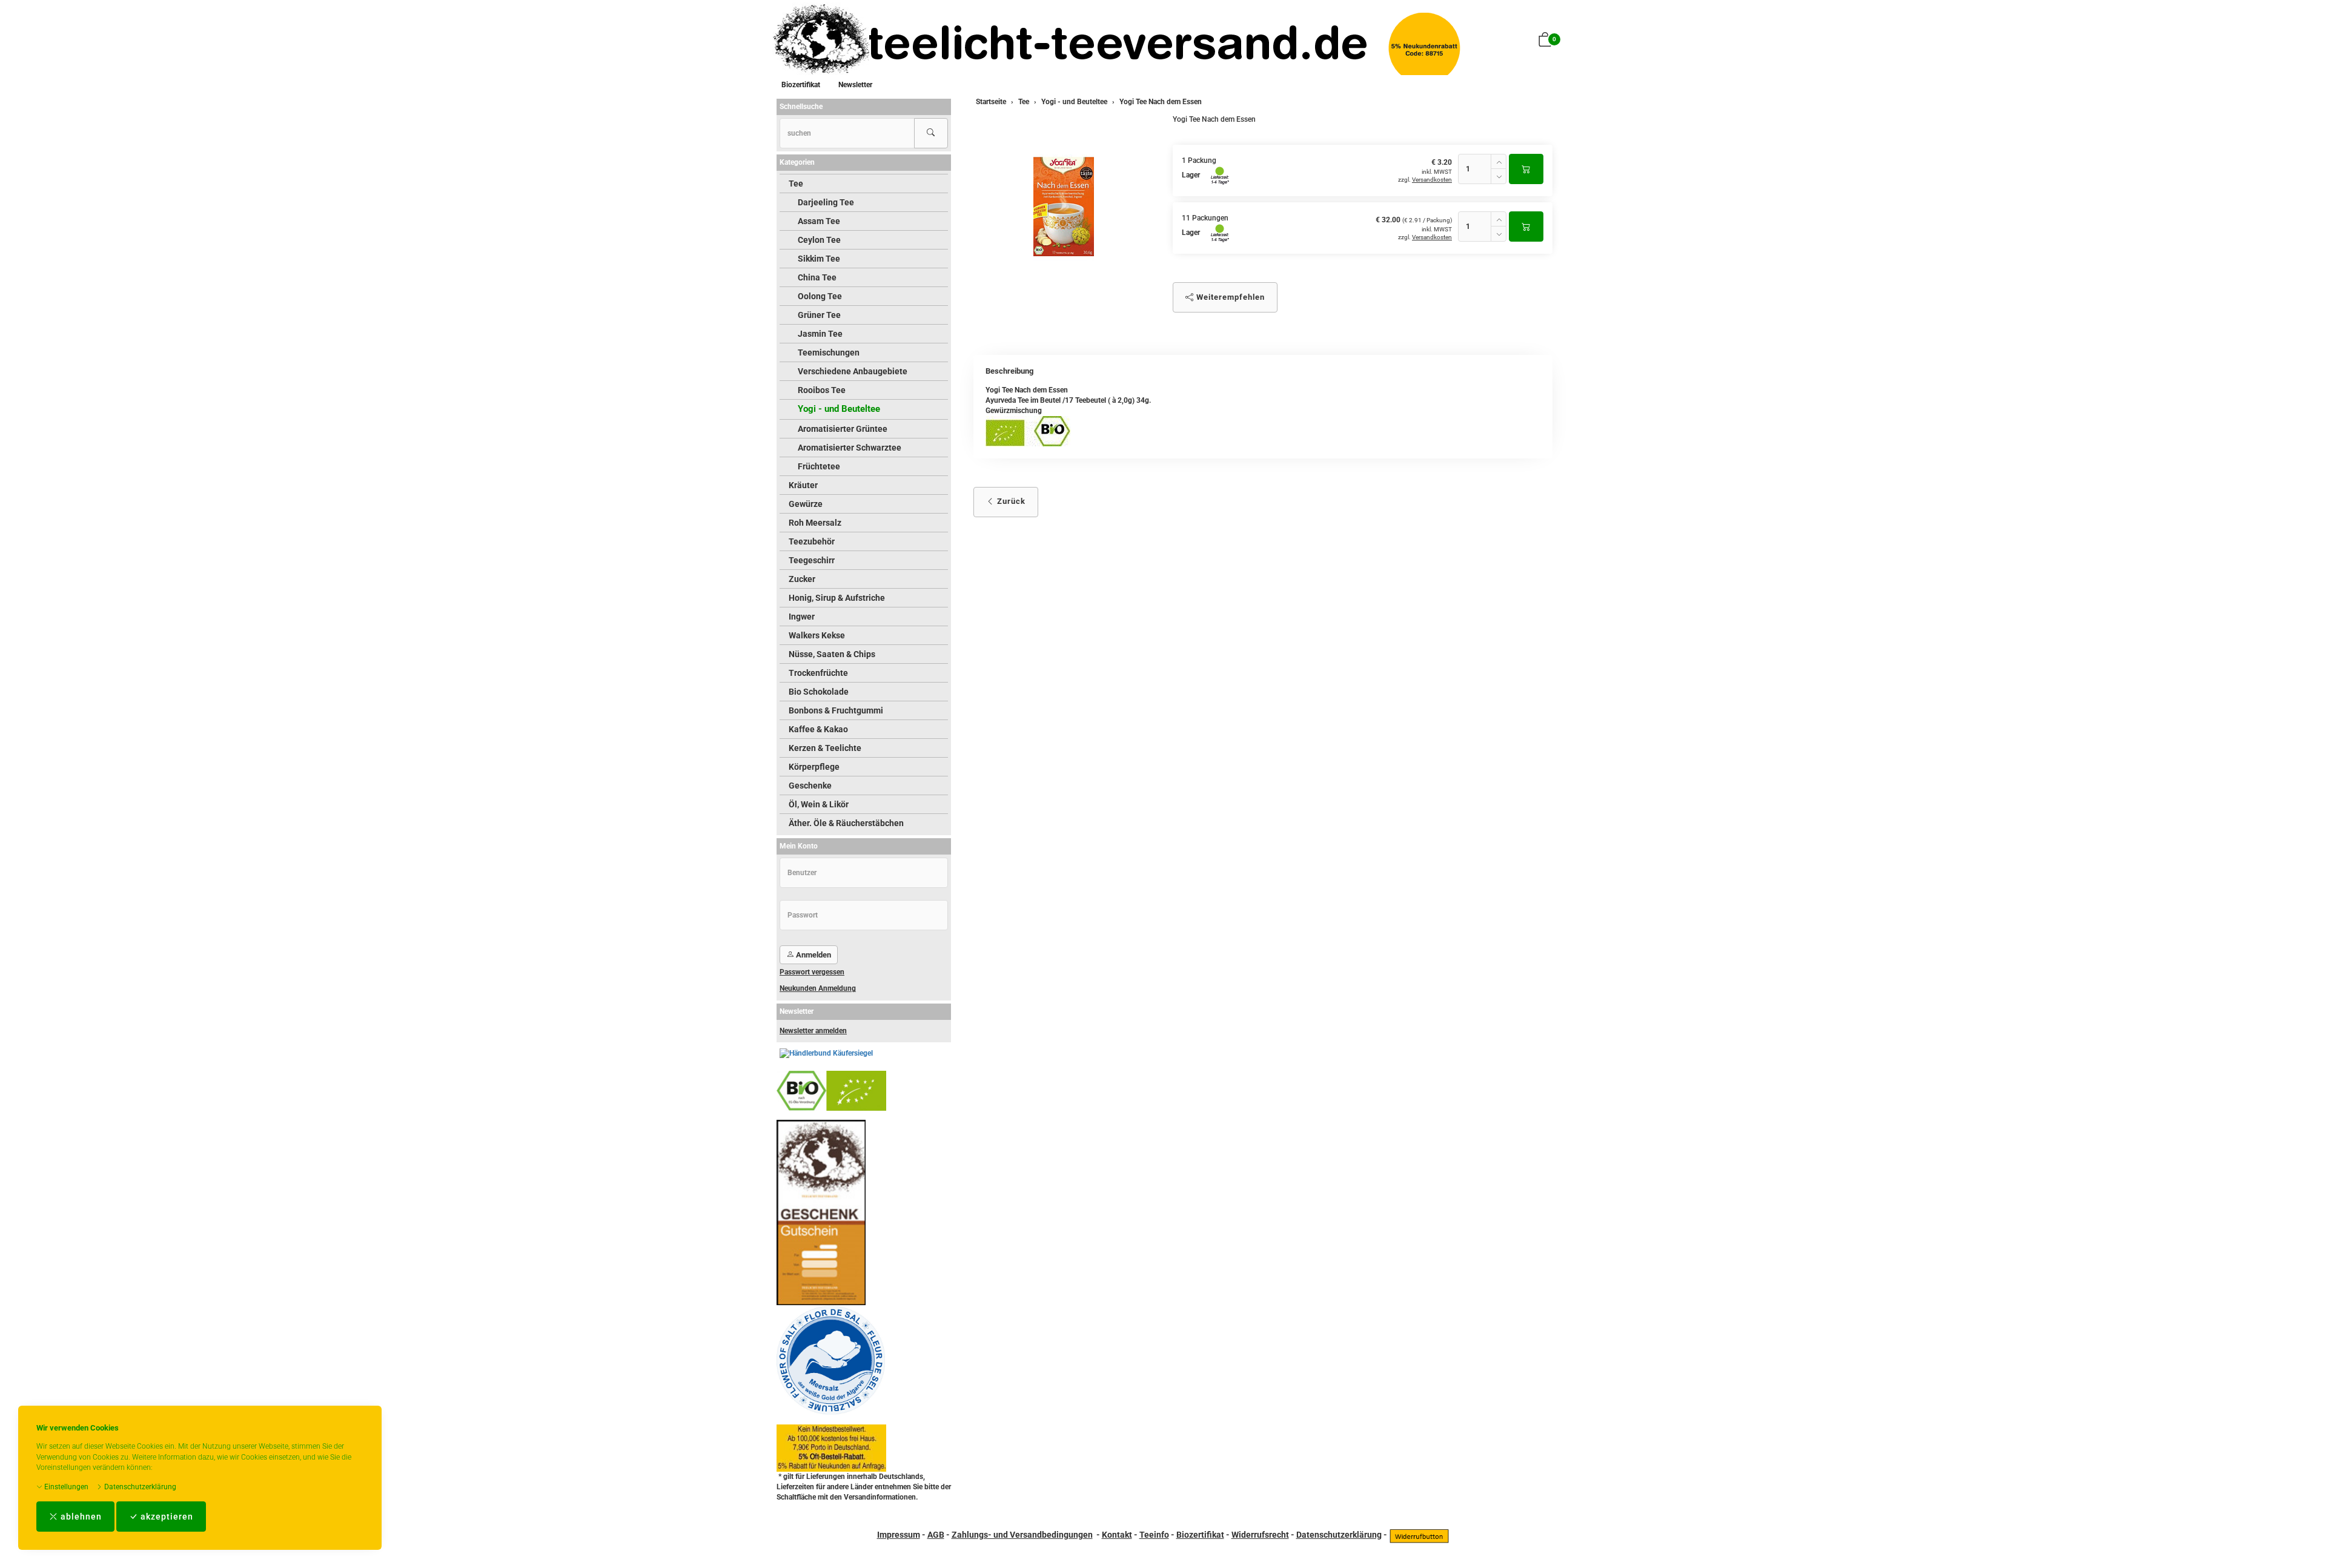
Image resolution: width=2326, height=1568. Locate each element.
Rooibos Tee (822, 390)
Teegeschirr (812, 560)
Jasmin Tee (820, 334)
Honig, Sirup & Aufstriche (837, 598)
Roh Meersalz (815, 523)
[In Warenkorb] (1526, 169)
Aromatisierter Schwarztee (850, 448)
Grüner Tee (819, 315)
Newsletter (855, 85)
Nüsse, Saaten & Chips (832, 654)
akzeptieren (166, 1517)
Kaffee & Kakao (818, 729)
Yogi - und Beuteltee (839, 409)
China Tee (817, 277)
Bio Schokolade (819, 692)
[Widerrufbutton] (1419, 1535)
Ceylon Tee (819, 240)
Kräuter (803, 485)
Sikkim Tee (819, 259)
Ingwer (802, 617)
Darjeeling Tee (826, 202)
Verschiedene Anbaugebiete (853, 371)
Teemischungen (829, 352)
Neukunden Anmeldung (818, 988)
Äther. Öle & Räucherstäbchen (846, 823)
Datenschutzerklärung (139, 1487)
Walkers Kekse (817, 635)
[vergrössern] (1064, 207)
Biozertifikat (801, 85)
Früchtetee (819, 466)
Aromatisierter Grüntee (843, 429)
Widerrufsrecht (1260, 1535)
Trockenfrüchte (818, 673)
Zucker (802, 579)
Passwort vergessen (812, 972)
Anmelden (813, 955)
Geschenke (810, 786)
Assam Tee (819, 221)
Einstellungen (65, 1487)
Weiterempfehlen (1229, 297)
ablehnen (80, 1517)
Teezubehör (812, 541)
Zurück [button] (1010, 501)
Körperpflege (814, 767)
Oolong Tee (820, 296)
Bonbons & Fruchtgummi (836, 710)
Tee (796, 184)
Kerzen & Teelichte (825, 748)
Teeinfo (1154, 1535)
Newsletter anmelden (813, 1031)
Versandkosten (1432, 180)
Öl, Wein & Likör (819, 804)
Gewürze (806, 504)
